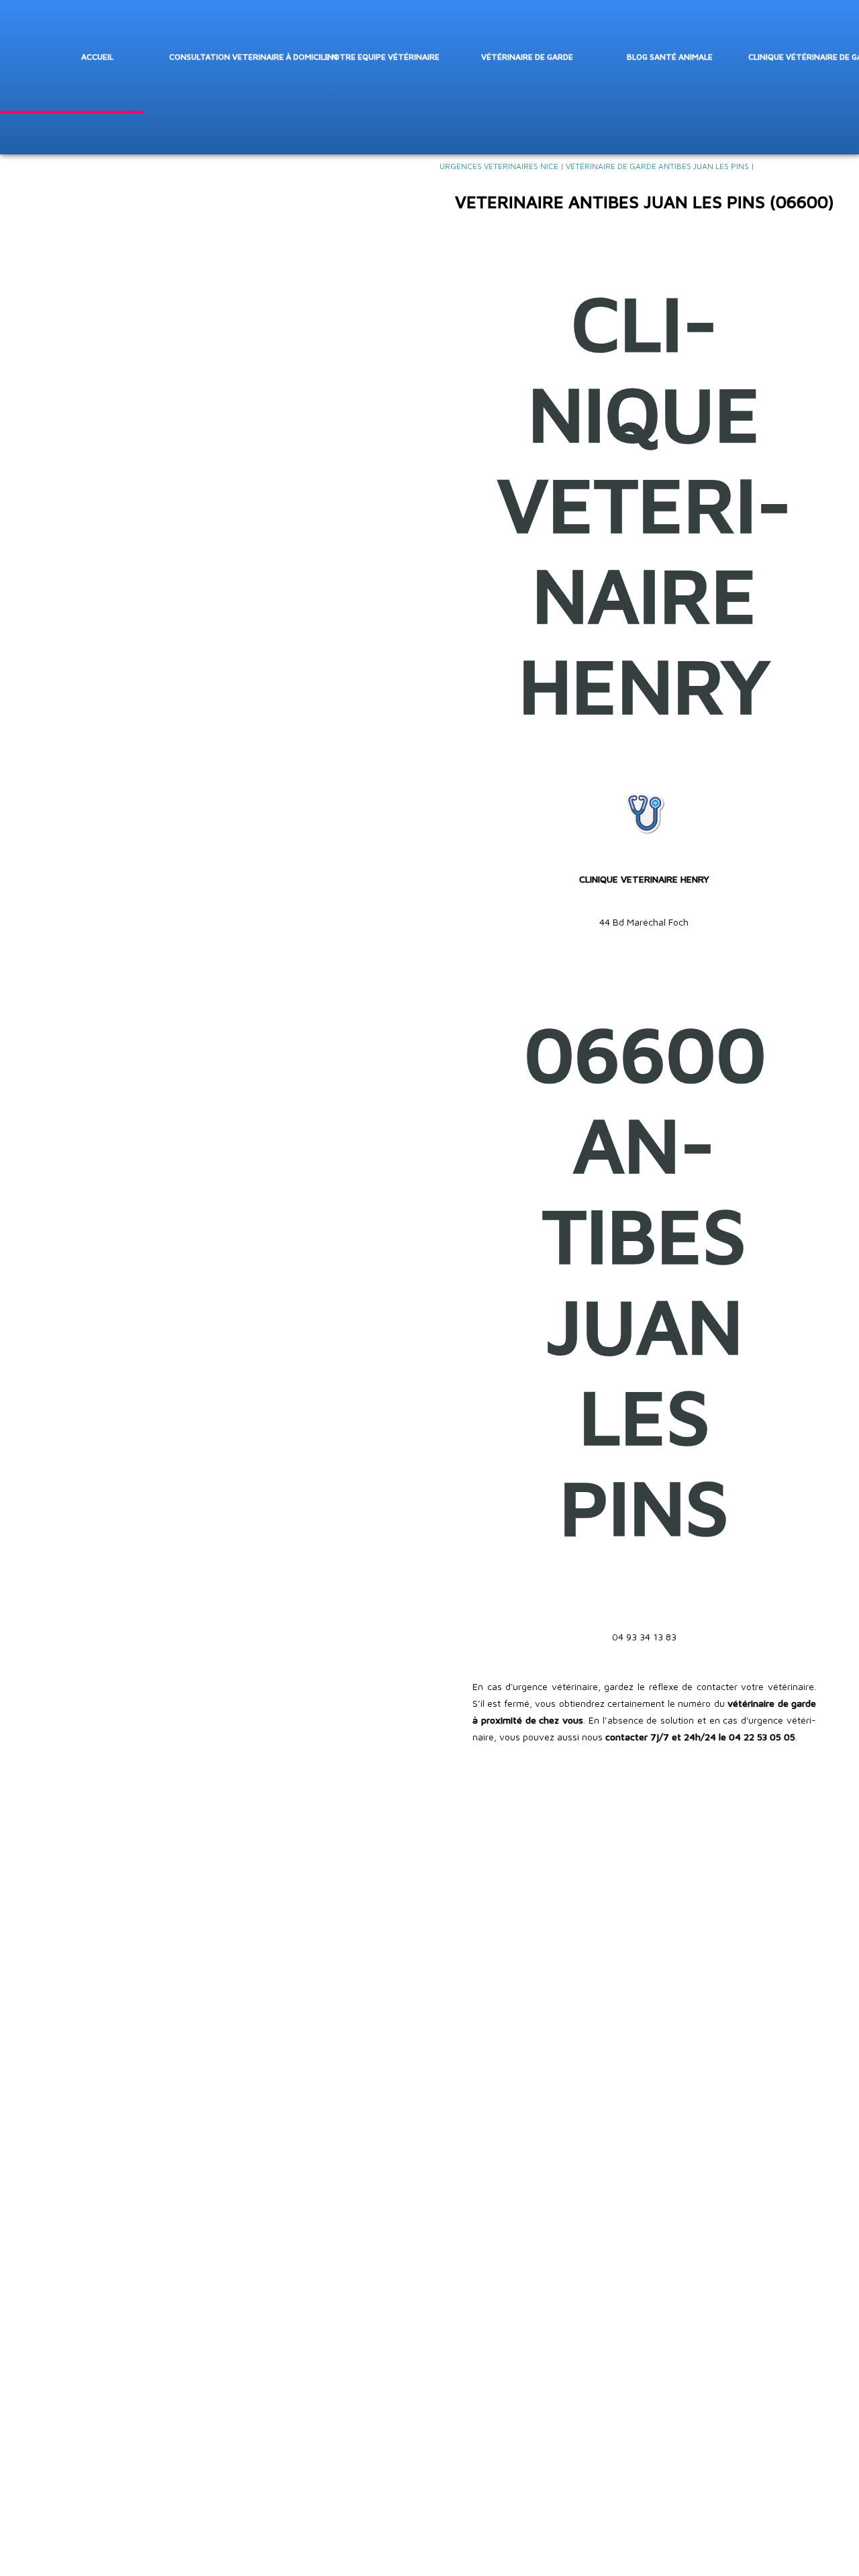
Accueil (97, 57)
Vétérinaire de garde (527, 57)
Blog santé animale (670, 57)
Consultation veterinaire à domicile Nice (253, 57)
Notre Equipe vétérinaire (384, 57)
